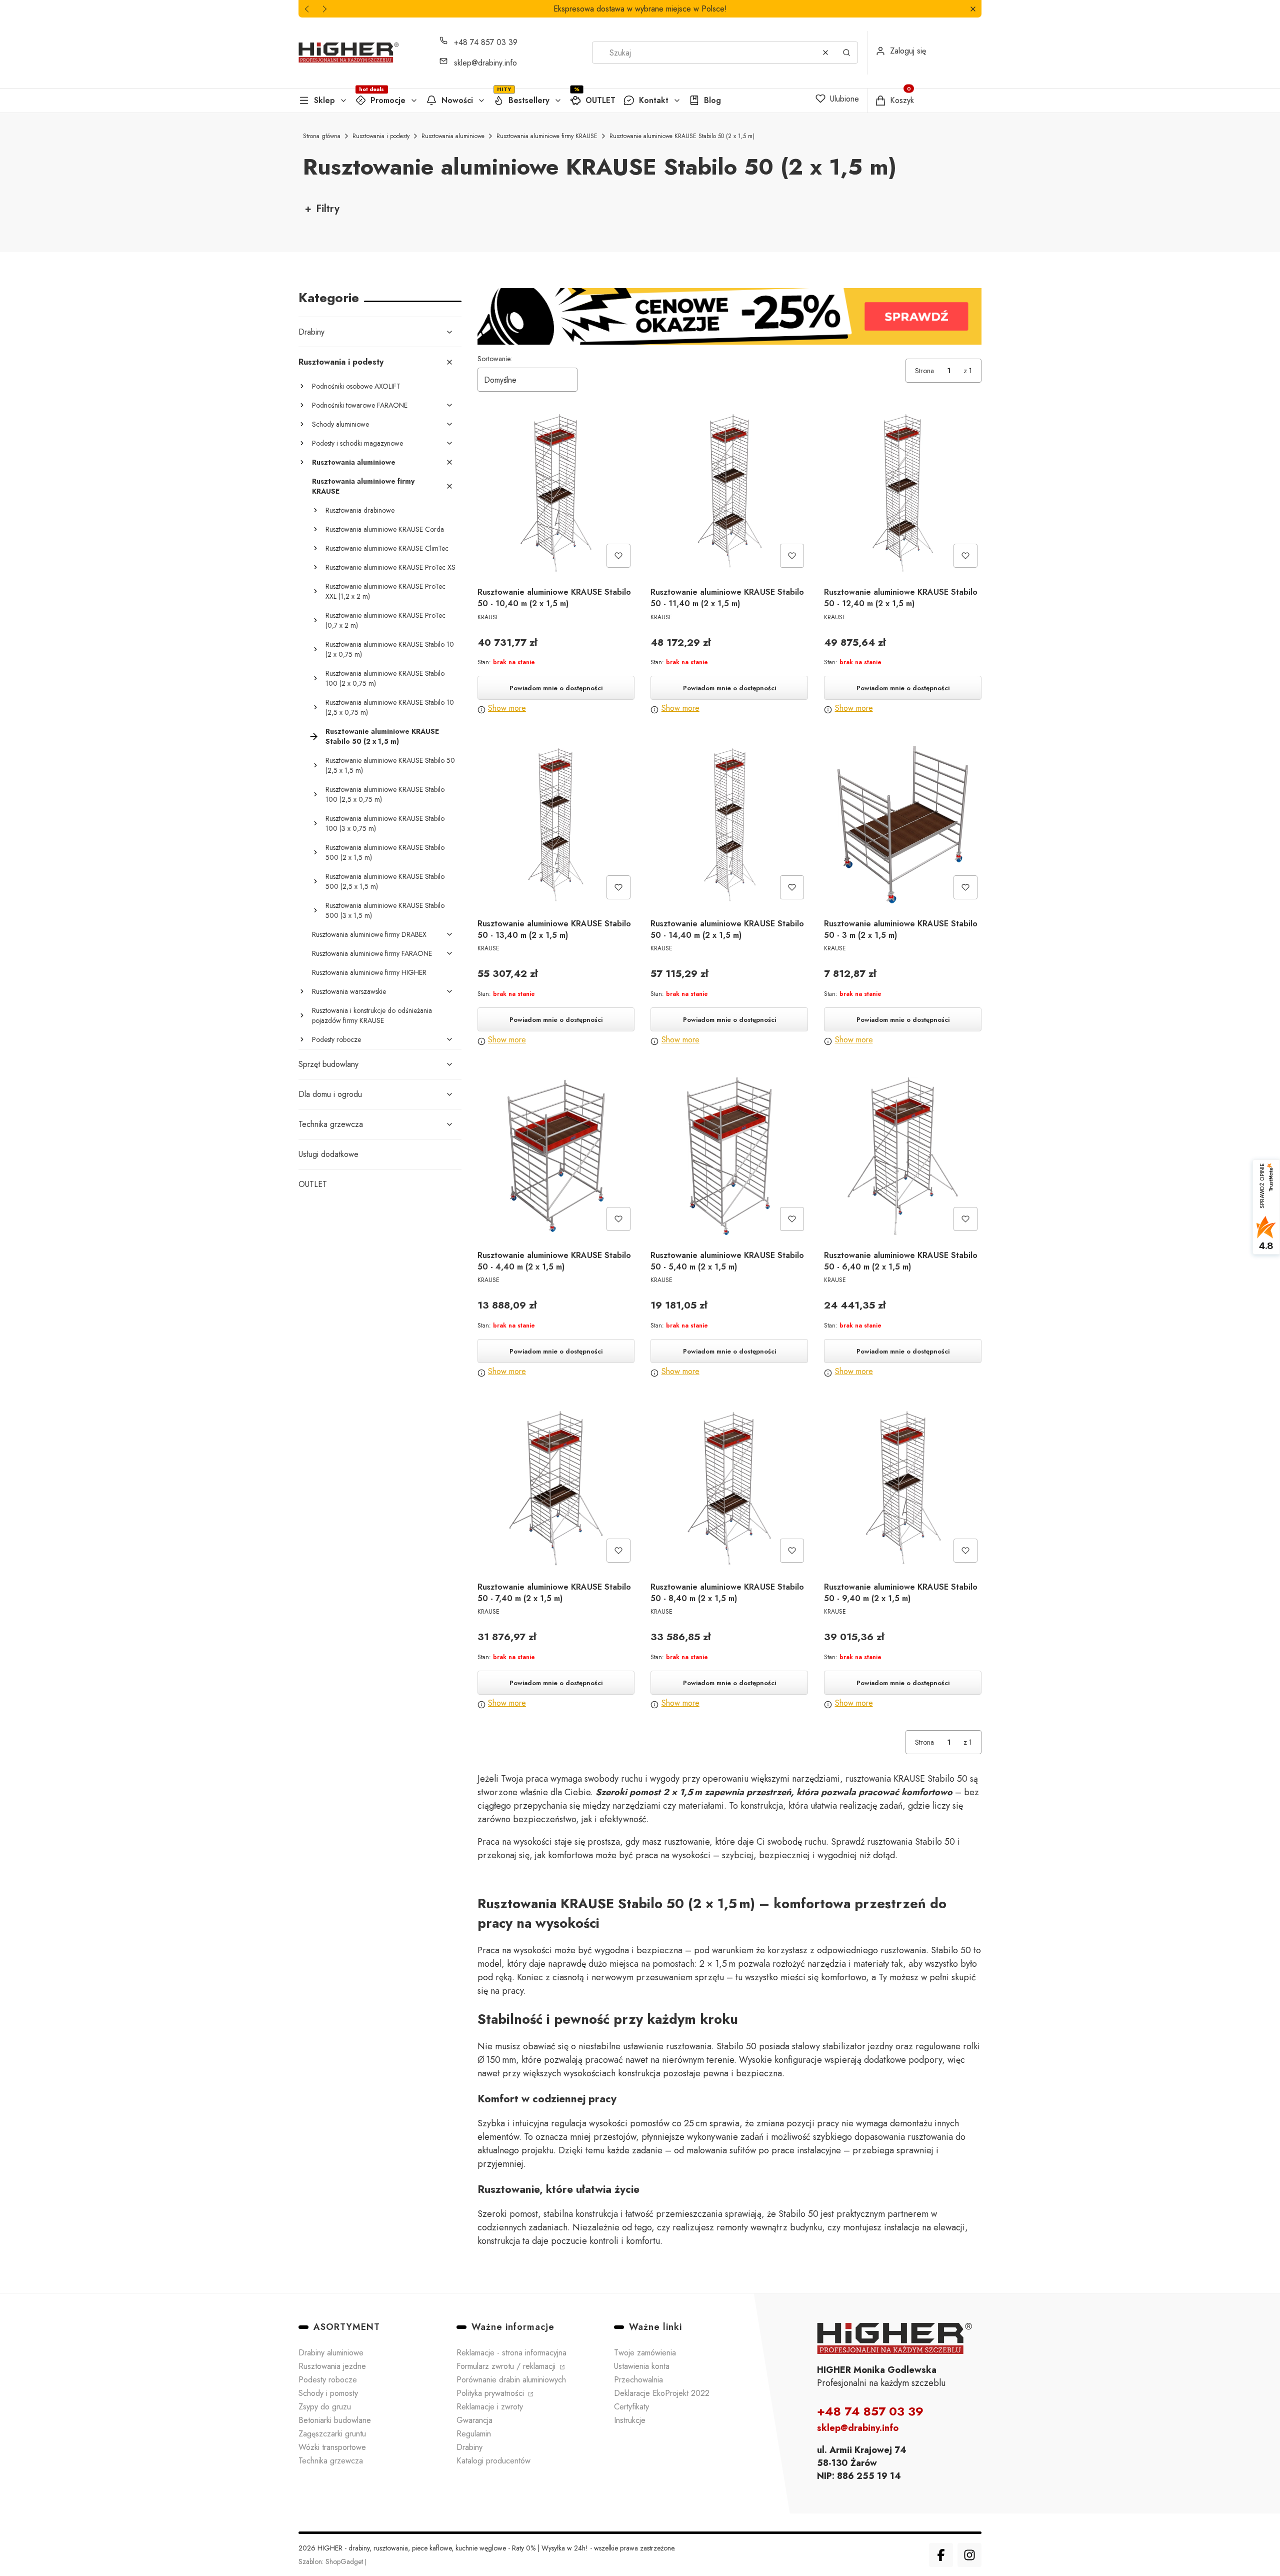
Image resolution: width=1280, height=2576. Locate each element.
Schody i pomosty (328, 2393)
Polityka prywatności (491, 2393)
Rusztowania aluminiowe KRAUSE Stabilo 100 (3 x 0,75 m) (385, 823)
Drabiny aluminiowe (331, 2353)
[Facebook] (941, 2555)
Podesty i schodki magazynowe (357, 443)
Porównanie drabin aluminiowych (511, 2380)
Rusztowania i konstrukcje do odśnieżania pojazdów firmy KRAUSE (372, 1015)
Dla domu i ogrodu (330, 1094)
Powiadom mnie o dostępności (556, 688)
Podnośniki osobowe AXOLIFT (356, 386)
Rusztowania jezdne (332, 2366)
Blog (712, 100)
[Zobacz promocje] (730, 316)
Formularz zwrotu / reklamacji (507, 2366)
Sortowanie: (495, 359)
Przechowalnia (638, 2380)
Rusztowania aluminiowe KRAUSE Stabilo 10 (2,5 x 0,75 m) (390, 707)
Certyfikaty (631, 2407)
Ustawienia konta (642, 2366)
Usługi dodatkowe (328, 1154)
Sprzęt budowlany (328, 1064)
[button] (973, 9)
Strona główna (322, 136)
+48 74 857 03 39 (486, 42)
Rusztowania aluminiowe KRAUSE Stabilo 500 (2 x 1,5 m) (385, 852)
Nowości (457, 100)
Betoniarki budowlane (335, 2420)
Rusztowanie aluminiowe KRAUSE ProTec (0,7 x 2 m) (385, 620)
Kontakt (654, 100)
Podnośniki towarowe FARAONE (360, 405)
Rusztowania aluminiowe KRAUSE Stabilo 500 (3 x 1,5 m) (385, 910)
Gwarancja (474, 2420)
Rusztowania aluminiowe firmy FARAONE (372, 953)
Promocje (388, 100)
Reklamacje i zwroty (490, 2407)
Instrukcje (630, 2420)
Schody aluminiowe (340, 424)
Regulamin (474, 2434)
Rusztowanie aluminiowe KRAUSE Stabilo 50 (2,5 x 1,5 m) (390, 765)
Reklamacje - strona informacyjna (511, 2353)
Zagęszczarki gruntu (332, 2434)
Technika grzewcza (331, 1124)
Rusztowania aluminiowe (453, 136)
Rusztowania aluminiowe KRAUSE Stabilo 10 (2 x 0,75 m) (390, 649)
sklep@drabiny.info (485, 63)
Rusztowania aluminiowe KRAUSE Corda (385, 529)
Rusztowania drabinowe (360, 510)
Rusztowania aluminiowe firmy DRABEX (369, 934)
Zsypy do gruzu (325, 2407)
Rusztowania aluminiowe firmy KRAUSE (547, 136)
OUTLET (600, 100)
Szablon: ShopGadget (332, 2561)
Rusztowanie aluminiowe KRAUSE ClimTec (387, 548)
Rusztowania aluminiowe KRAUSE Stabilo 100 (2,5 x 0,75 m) (385, 794)
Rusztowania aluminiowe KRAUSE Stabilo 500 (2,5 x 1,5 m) (385, 881)
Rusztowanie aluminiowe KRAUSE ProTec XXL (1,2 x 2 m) (385, 591)
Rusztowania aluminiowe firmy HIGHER (369, 972)
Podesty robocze (336, 1039)
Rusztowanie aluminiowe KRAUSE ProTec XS (390, 567)
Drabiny (311, 332)
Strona (924, 371)
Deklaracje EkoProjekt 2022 (662, 2393)
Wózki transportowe (332, 2447)
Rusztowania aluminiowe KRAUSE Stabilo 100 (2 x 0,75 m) (385, 678)
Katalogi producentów (493, 2461)
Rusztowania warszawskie (349, 991)
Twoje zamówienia (645, 2353)
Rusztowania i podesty (381, 136)
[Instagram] (969, 2555)
